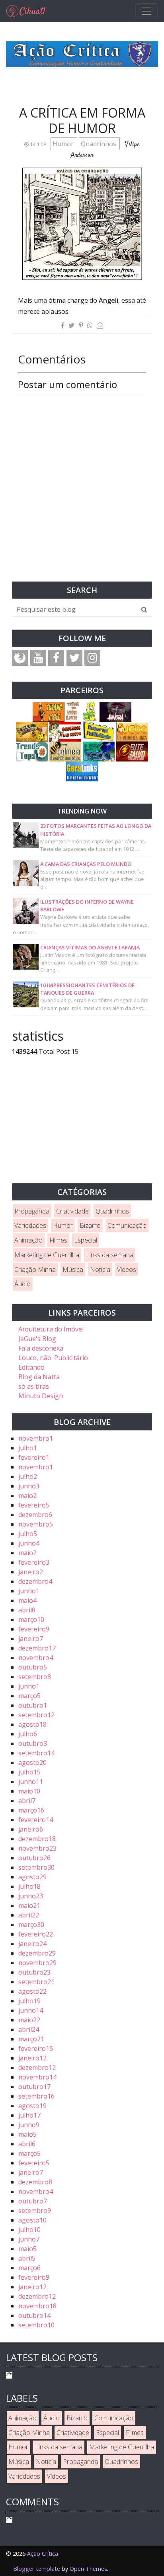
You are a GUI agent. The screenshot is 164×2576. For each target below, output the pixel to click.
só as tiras (34, 1386)
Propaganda (32, 1211)
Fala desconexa (41, 1348)
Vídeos (127, 1270)
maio (27, 1496)
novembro (36, 1438)
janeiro (31, 1572)
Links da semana (110, 1255)
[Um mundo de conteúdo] (99, 751)
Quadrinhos (99, 144)
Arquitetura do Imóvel (51, 1329)
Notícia (100, 1270)
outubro (33, 1667)
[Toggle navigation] (146, 11)
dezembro (35, 1515)
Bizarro (90, 1225)
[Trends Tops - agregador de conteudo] (32, 751)
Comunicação (127, 1225)
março (31, 1619)
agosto (32, 1724)
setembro (35, 1677)
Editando (31, 1367)
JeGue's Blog (37, 1339)
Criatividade (72, 1211)
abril (27, 1610)
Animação (28, 1240)
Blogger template (37, 2569)
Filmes (58, 1240)
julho (28, 1448)
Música (73, 1270)
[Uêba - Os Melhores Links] (132, 731)
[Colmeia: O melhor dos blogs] (65, 751)
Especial (86, 1240)
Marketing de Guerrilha (47, 1255)
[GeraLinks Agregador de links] (82, 771)
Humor (64, 144)
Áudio (22, 1284)
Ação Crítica (43, 2554)
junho (29, 1486)
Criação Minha (35, 1270)
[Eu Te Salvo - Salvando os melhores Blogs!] (132, 751)
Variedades (30, 1225)
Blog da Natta (39, 1377)
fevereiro (34, 1457)
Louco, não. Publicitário (53, 1358)
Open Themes (88, 2569)
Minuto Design (41, 1396)
